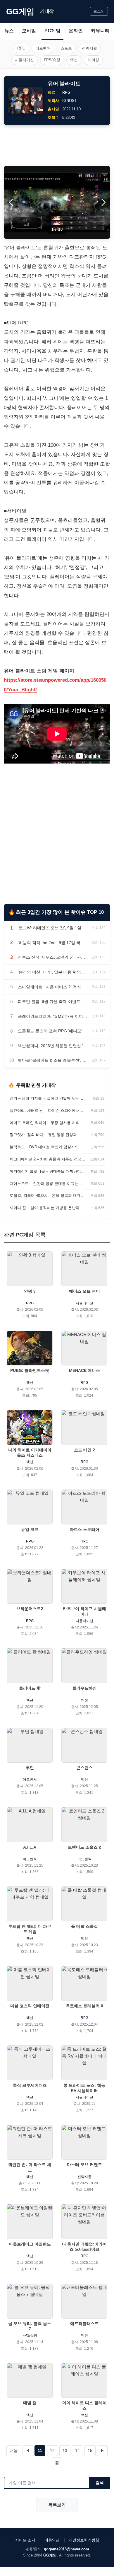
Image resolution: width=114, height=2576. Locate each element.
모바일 (29, 31)
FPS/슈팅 (52, 60)
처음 (14, 2450)
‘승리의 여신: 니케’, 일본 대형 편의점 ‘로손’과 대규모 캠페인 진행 (53, 972)
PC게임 (52, 31)
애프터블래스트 (84, 2324)
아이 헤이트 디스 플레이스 (84, 2405)
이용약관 (52, 2540)
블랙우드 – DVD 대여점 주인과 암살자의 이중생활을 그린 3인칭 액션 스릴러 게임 (47, 1147)
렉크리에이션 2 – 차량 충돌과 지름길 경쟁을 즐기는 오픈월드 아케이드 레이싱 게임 (47, 1159)
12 (52, 2450)
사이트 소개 (25, 2540)
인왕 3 (30, 1291)
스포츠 (66, 48)
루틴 (30, 1768)
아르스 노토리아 (84, 1529)
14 (77, 2450)
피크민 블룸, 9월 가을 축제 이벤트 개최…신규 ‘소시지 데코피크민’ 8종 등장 (53, 1001)
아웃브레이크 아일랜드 (30, 2244)
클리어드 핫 (30, 1688)
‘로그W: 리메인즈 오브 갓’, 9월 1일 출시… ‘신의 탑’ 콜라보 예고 (53, 928)
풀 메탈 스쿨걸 (84, 1926)
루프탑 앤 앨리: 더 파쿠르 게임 (30, 1929)
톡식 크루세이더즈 (30, 2085)
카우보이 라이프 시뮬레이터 (84, 1611)
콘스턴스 (84, 1768)
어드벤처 (43, 48)
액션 (74, 60)
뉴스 (9, 31)
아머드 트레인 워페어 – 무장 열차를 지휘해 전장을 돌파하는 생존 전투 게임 (47, 1123)
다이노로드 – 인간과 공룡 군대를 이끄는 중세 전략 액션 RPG (47, 1184)
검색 (100, 2483)
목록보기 (57, 2505)
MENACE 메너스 (84, 1370)
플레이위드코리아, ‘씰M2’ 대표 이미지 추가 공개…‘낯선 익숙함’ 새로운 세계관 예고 (53, 1016)
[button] (103, 202)
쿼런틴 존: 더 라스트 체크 (30, 2167)
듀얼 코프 (30, 1529)
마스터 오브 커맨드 (84, 2165)
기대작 (47, 11)
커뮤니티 (100, 31)
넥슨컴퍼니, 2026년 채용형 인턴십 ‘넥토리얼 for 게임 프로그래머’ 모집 (53, 1046)
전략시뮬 (89, 48)
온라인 (76, 31)
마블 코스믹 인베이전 (30, 2006)
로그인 (99, 11)
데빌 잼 (30, 2403)
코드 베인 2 (84, 1450)
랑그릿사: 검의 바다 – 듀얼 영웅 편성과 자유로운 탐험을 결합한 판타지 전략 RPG (47, 1135)
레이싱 (93, 60)
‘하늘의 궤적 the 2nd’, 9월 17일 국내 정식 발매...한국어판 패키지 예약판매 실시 (53, 943)
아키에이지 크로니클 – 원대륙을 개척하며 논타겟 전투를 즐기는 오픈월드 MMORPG (47, 1171)
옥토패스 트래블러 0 (84, 2006)
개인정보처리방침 (84, 2540)
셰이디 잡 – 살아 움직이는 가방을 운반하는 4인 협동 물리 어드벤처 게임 (47, 1208)
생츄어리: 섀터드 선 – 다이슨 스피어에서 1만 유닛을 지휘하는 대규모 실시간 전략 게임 (47, 1111)
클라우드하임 (84, 1688)
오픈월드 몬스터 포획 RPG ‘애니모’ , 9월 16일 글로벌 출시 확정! (53, 1031)
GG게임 (20, 12)
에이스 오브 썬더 (84, 1291)
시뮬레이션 (24, 60)
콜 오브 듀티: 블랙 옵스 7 (30, 2326)
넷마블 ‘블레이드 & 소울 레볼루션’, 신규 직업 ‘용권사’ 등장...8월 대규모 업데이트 (53, 1060)
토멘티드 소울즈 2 (84, 1847)
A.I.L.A (30, 1847)
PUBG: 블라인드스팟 (30, 1370)
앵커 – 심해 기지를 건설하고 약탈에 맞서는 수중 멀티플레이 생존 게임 (47, 1098)
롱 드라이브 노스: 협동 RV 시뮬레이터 (84, 2088)
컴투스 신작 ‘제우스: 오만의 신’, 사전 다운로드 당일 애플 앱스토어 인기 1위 (53, 957)
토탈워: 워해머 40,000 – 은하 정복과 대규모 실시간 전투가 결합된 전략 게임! (47, 1196)
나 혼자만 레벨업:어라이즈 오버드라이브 (84, 2247)
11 (40, 2450)
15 (90, 2450)
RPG (21, 48)
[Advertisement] (57, 146)
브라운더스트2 (30, 1609)
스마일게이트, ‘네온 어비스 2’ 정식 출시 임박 (53, 987)
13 (65, 2450)
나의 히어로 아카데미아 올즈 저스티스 (30, 1453)
